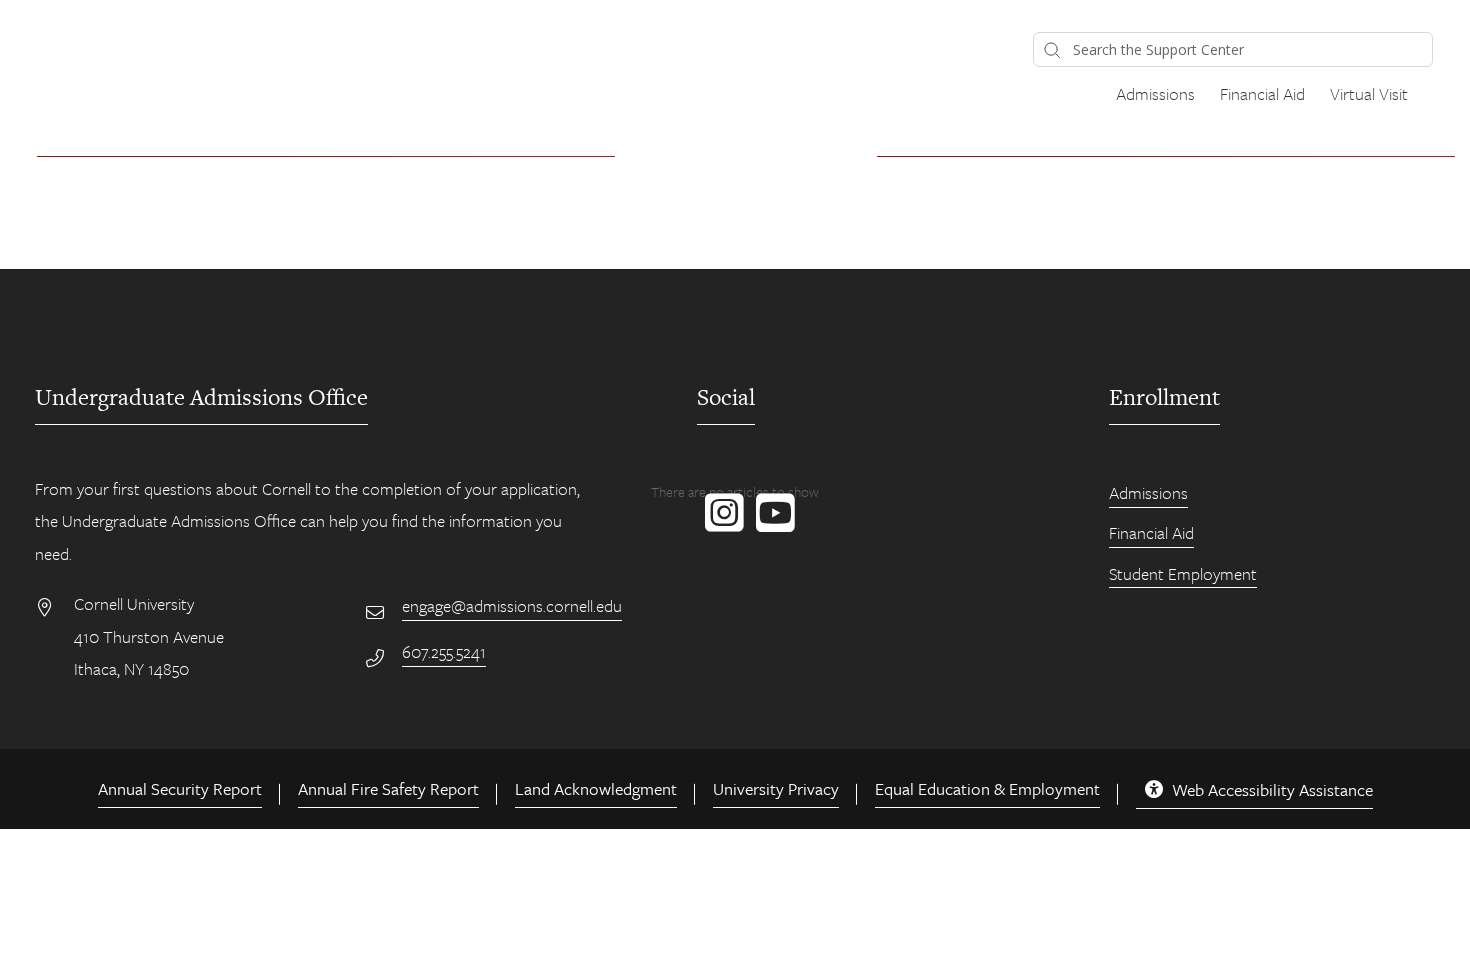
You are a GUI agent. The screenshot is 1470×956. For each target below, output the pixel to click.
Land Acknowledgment (596, 788)
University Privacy (776, 788)
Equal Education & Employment (987, 788)
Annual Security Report (180, 788)
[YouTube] (771, 523)
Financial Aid (1262, 93)
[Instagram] (720, 523)
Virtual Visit (1369, 93)
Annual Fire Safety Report (388, 788)
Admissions (1155, 93)
